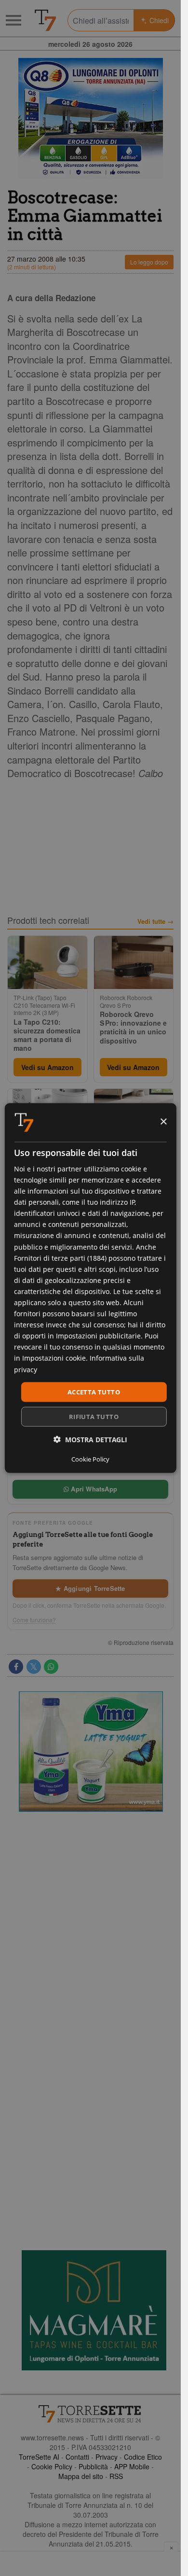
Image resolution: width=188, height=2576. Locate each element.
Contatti (77, 2457)
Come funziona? (34, 1620)
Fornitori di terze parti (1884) (60, 1258)
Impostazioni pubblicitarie (98, 1336)
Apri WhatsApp (93, 1489)
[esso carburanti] (90, 118)
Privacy (107, 2457)
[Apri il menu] (13, 20)
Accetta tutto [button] (94, 1392)
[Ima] (91, 1752)
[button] (90, 1440)
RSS (116, 2476)
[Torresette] (45, 20)
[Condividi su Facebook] (16, 1667)
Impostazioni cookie (54, 1358)
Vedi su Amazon (47, 1067)
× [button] (163, 1122)
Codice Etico (143, 2457)
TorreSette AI (39, 2457)
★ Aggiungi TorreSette (90, 1588)
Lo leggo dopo (149, 262)
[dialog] (90, 1288)
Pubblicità (93, 2466)
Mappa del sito (81, 2476)
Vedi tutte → (155, 921)
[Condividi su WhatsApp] (51, 1667)
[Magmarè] (94, 2310)
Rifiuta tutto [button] (94, 1417)
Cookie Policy (52, 2466)
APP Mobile (132, 2466)
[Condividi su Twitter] (34, 1667)
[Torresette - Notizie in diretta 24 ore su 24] (90, 2414)
